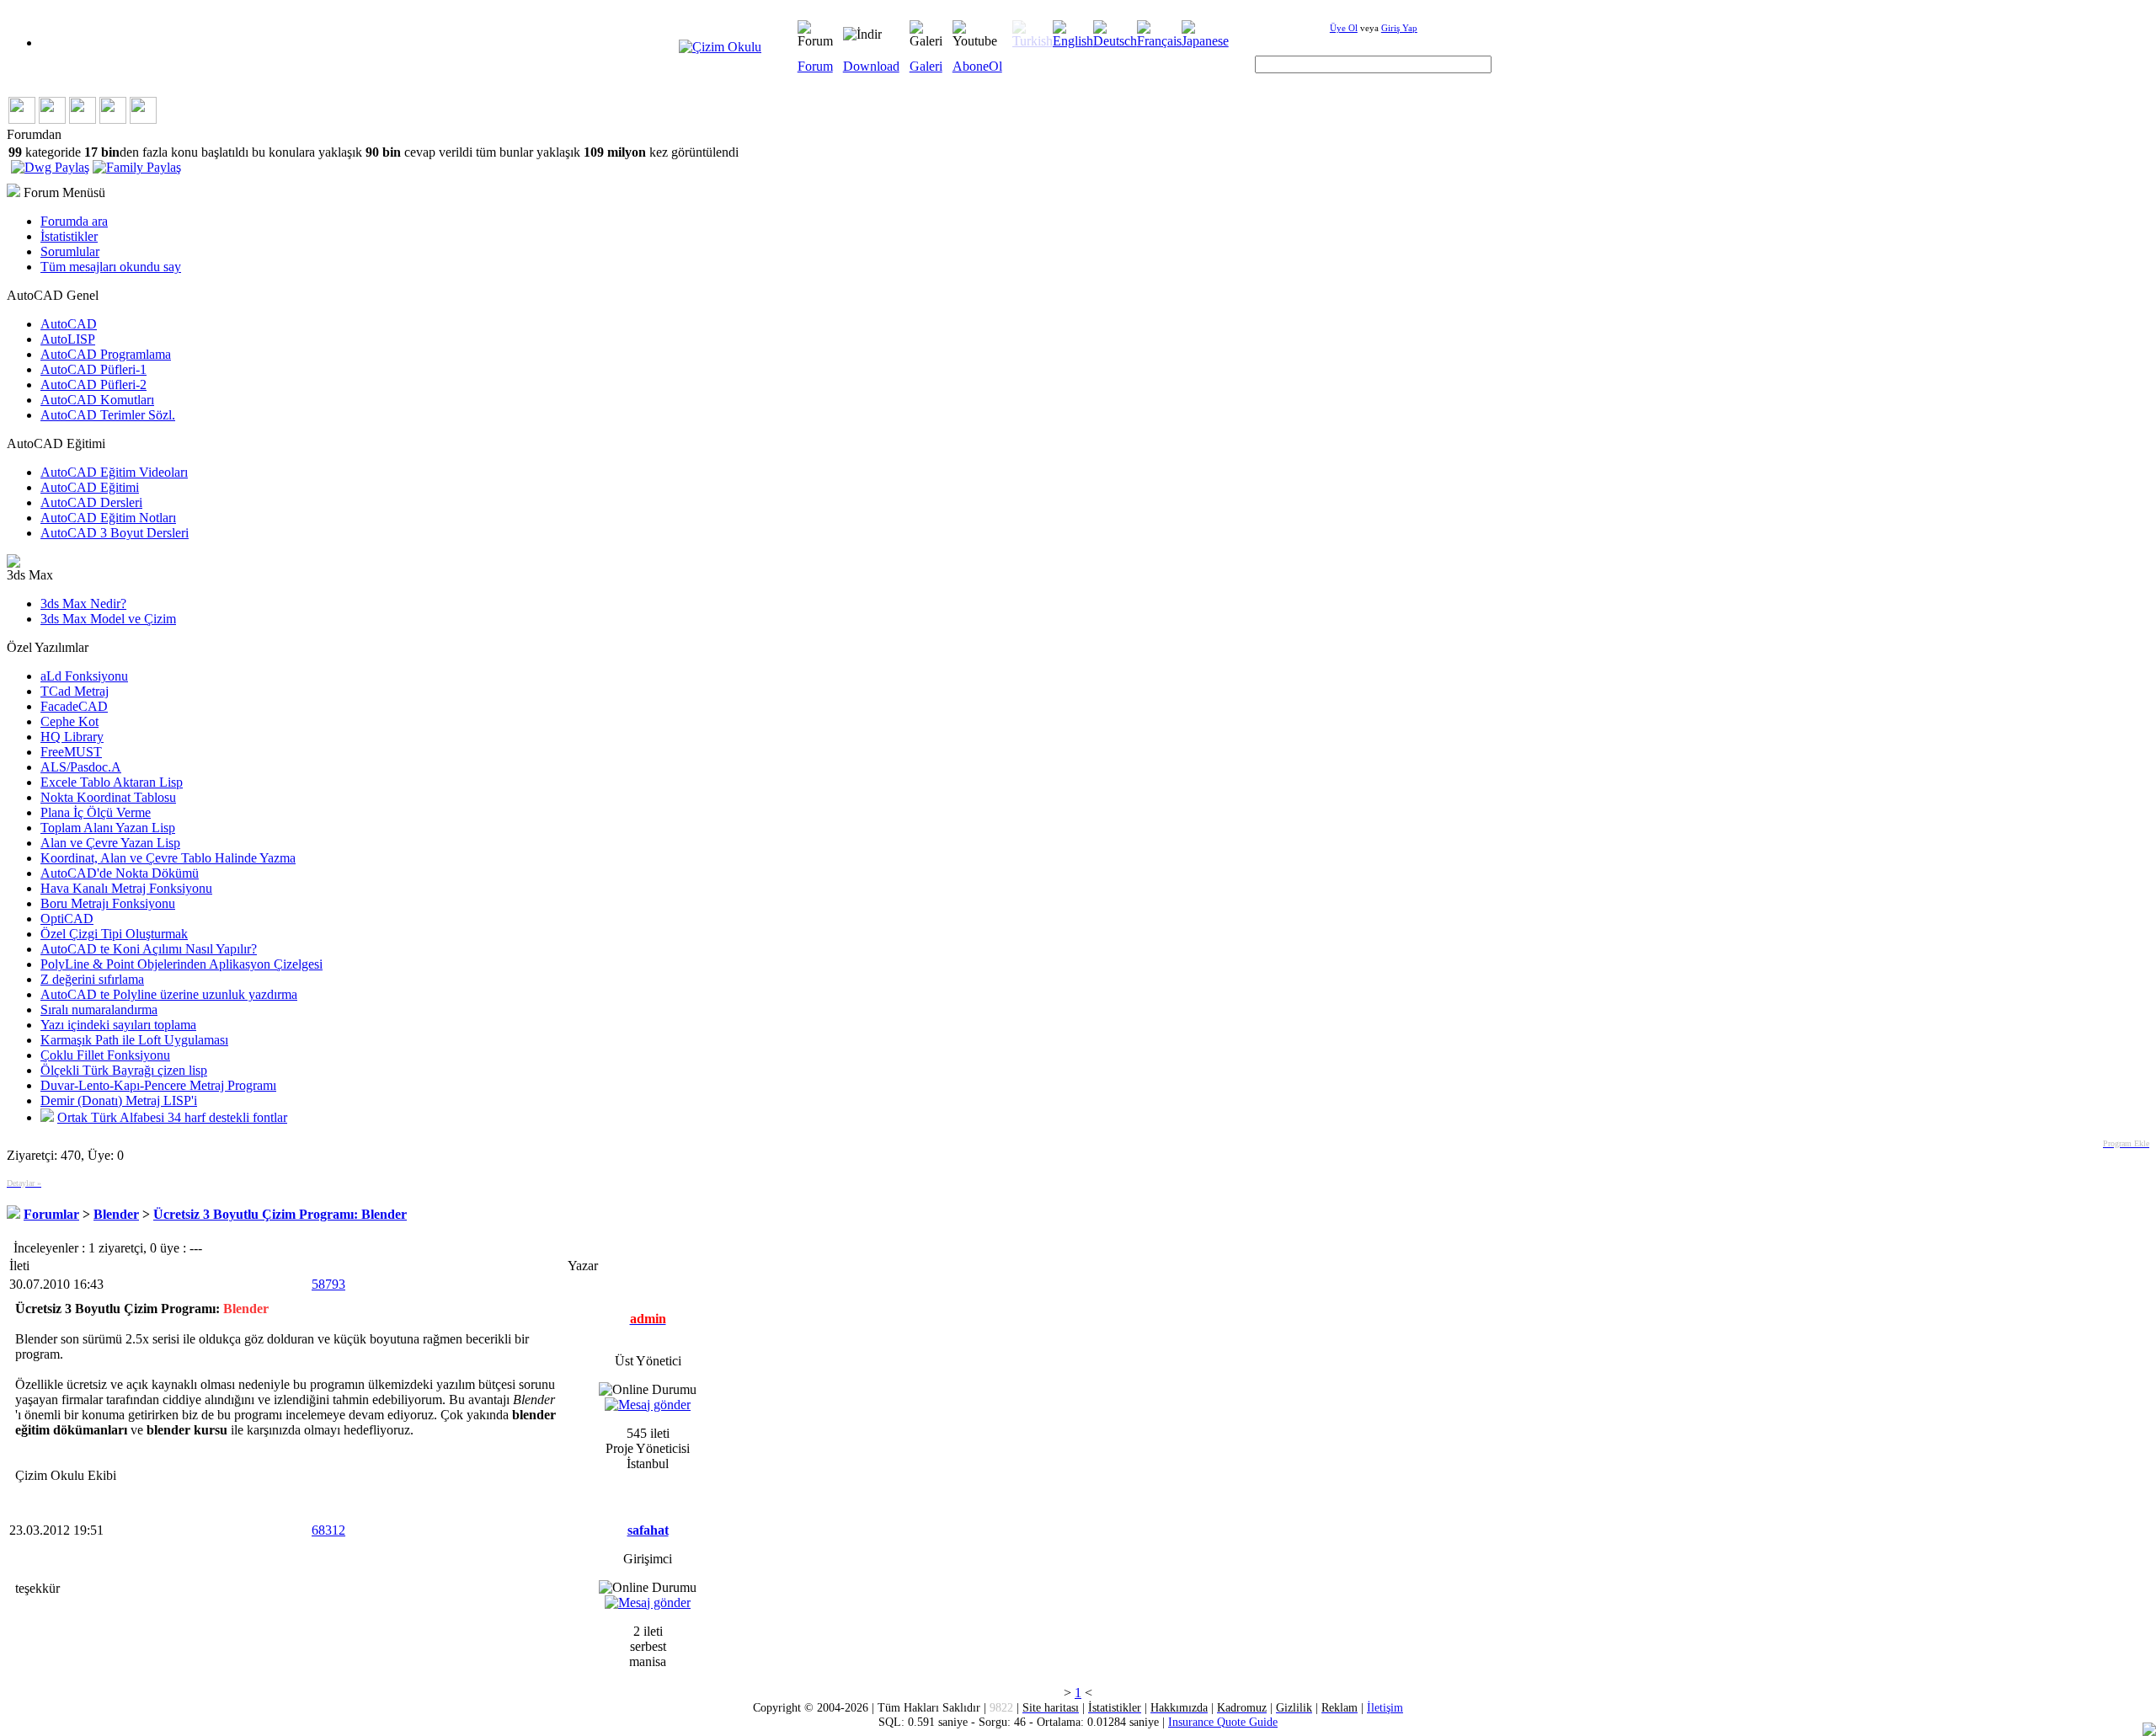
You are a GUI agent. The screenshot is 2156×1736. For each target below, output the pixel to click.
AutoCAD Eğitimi (90, 487)
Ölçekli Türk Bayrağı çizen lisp (124, 1070)
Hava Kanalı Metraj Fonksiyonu (126, 888)
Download (871, 66)
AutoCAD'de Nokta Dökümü (120, 873)
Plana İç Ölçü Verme (96, 812)
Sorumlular (70, 251)
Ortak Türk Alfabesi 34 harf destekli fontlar (172, 1117)
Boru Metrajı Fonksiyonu (108, 903)
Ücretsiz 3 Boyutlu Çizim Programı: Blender (280, 1214)
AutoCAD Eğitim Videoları (114, 472)
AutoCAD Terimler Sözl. (108, 415)
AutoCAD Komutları (97, 400)
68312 (328, 1530)
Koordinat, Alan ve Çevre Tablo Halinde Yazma (168, 858)
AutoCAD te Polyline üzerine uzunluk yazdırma (169, 994)
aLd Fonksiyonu (84, 676)
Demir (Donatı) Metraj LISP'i (119, 1100)
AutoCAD (69, 324)
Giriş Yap (1399, 28)
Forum (815, 66)
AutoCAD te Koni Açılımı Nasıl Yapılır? (149, 949)
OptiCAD (67, 919)
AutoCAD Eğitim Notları (108, 518)
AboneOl (977, 66)
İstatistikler (69, 236)
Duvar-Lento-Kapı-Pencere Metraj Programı (158, 1085)
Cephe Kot (69, 721)
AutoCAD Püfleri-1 (93, 369)
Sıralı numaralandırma (99, 1010)
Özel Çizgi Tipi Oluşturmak (114, 934)
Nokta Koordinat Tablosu (108, 797)
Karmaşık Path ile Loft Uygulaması (134, 1040)
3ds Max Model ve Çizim (108, 619)
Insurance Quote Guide (1223, 1722)
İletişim (1385, 1707)
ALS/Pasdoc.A (81, 767)
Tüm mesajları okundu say (111, 267)
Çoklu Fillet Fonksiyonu (105, 1055)
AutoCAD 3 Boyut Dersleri (115, 533)
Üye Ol (1344, 28)
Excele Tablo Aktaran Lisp (112, 782)
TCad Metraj (75, 691)
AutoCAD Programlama (106, 354)
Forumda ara (74, 221)
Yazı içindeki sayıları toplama (118, 1025)
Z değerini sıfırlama (92, 979)
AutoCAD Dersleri (91, 502)
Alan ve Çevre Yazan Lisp (110, 843)
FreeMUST (71, 752)
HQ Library (72, 737)
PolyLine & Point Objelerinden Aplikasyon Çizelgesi (181, 964)
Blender (116, 1214)
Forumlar (51, 1214)
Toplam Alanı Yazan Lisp (108, 828)
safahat (648, 1530)
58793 (328, 1284)
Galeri (926, 66)
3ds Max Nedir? (83, 604)
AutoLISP (68, 339)
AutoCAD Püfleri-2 (93, 385)
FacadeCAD (74, 706)
